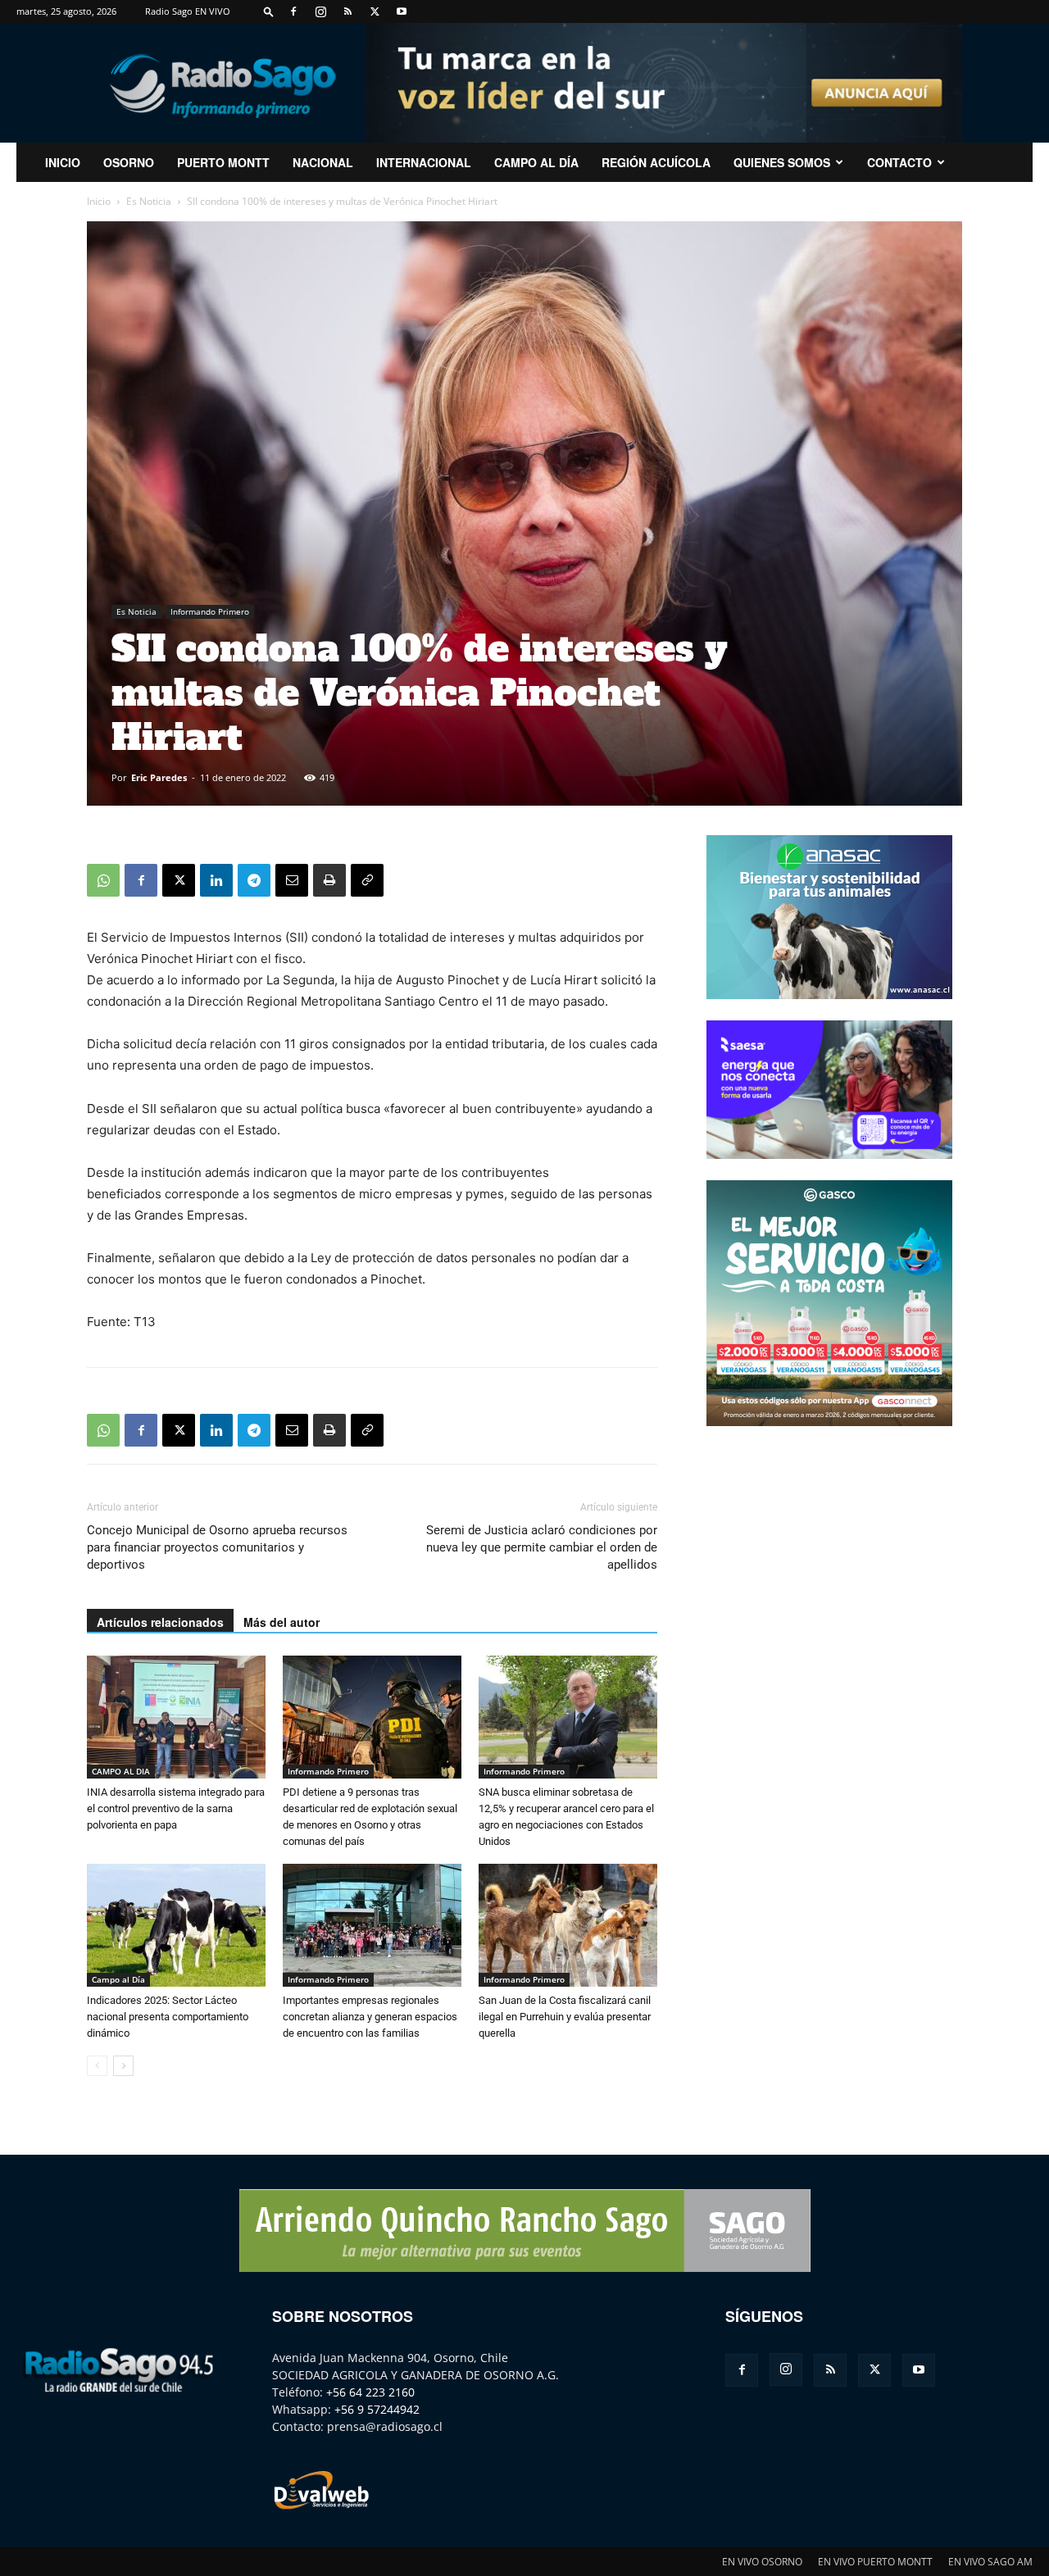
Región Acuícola (656, 162)
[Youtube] (402, 11)
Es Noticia (149, 201)
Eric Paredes (159, 777)
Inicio (99, 201)
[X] (375, 11)
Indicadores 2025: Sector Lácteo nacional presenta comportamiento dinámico (168, 2017)
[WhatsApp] (103, 880)
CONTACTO (899, 162)
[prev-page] (97, 2066)
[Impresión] (329, 880)
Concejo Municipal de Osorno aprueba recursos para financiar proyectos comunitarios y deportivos (217, 1547)
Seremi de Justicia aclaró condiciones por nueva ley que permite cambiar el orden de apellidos (542, 1547)
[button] (269, 11)
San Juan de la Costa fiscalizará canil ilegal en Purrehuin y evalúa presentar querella (565, 2017)
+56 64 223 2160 (370, 2392)
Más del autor (282, 1622)
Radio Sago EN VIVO (188, 11)
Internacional (424, 162)
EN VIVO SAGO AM (990, 2562)
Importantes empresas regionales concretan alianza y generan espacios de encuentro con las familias (370, 2017)
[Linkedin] (216, 880)
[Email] (292, 880)
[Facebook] (293, 11)
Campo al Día (536, 162)
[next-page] (123, 2066)
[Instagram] (320, 11)
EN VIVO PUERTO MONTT (875, 2562)
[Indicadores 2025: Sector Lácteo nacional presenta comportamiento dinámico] (176, 1925)
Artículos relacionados (160, 1622)
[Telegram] (254, 880)
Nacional (323, 162)
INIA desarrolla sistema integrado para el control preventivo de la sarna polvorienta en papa (176, 1808)
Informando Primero (210, 611)
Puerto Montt (223, 162)
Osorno (129, 162)
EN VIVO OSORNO (762, 2562)
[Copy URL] (367, 880)
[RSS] (347, 11)
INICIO (63, 162)
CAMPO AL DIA (121, 1771)
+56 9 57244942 (377, 2409)
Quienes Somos (782, 162)
